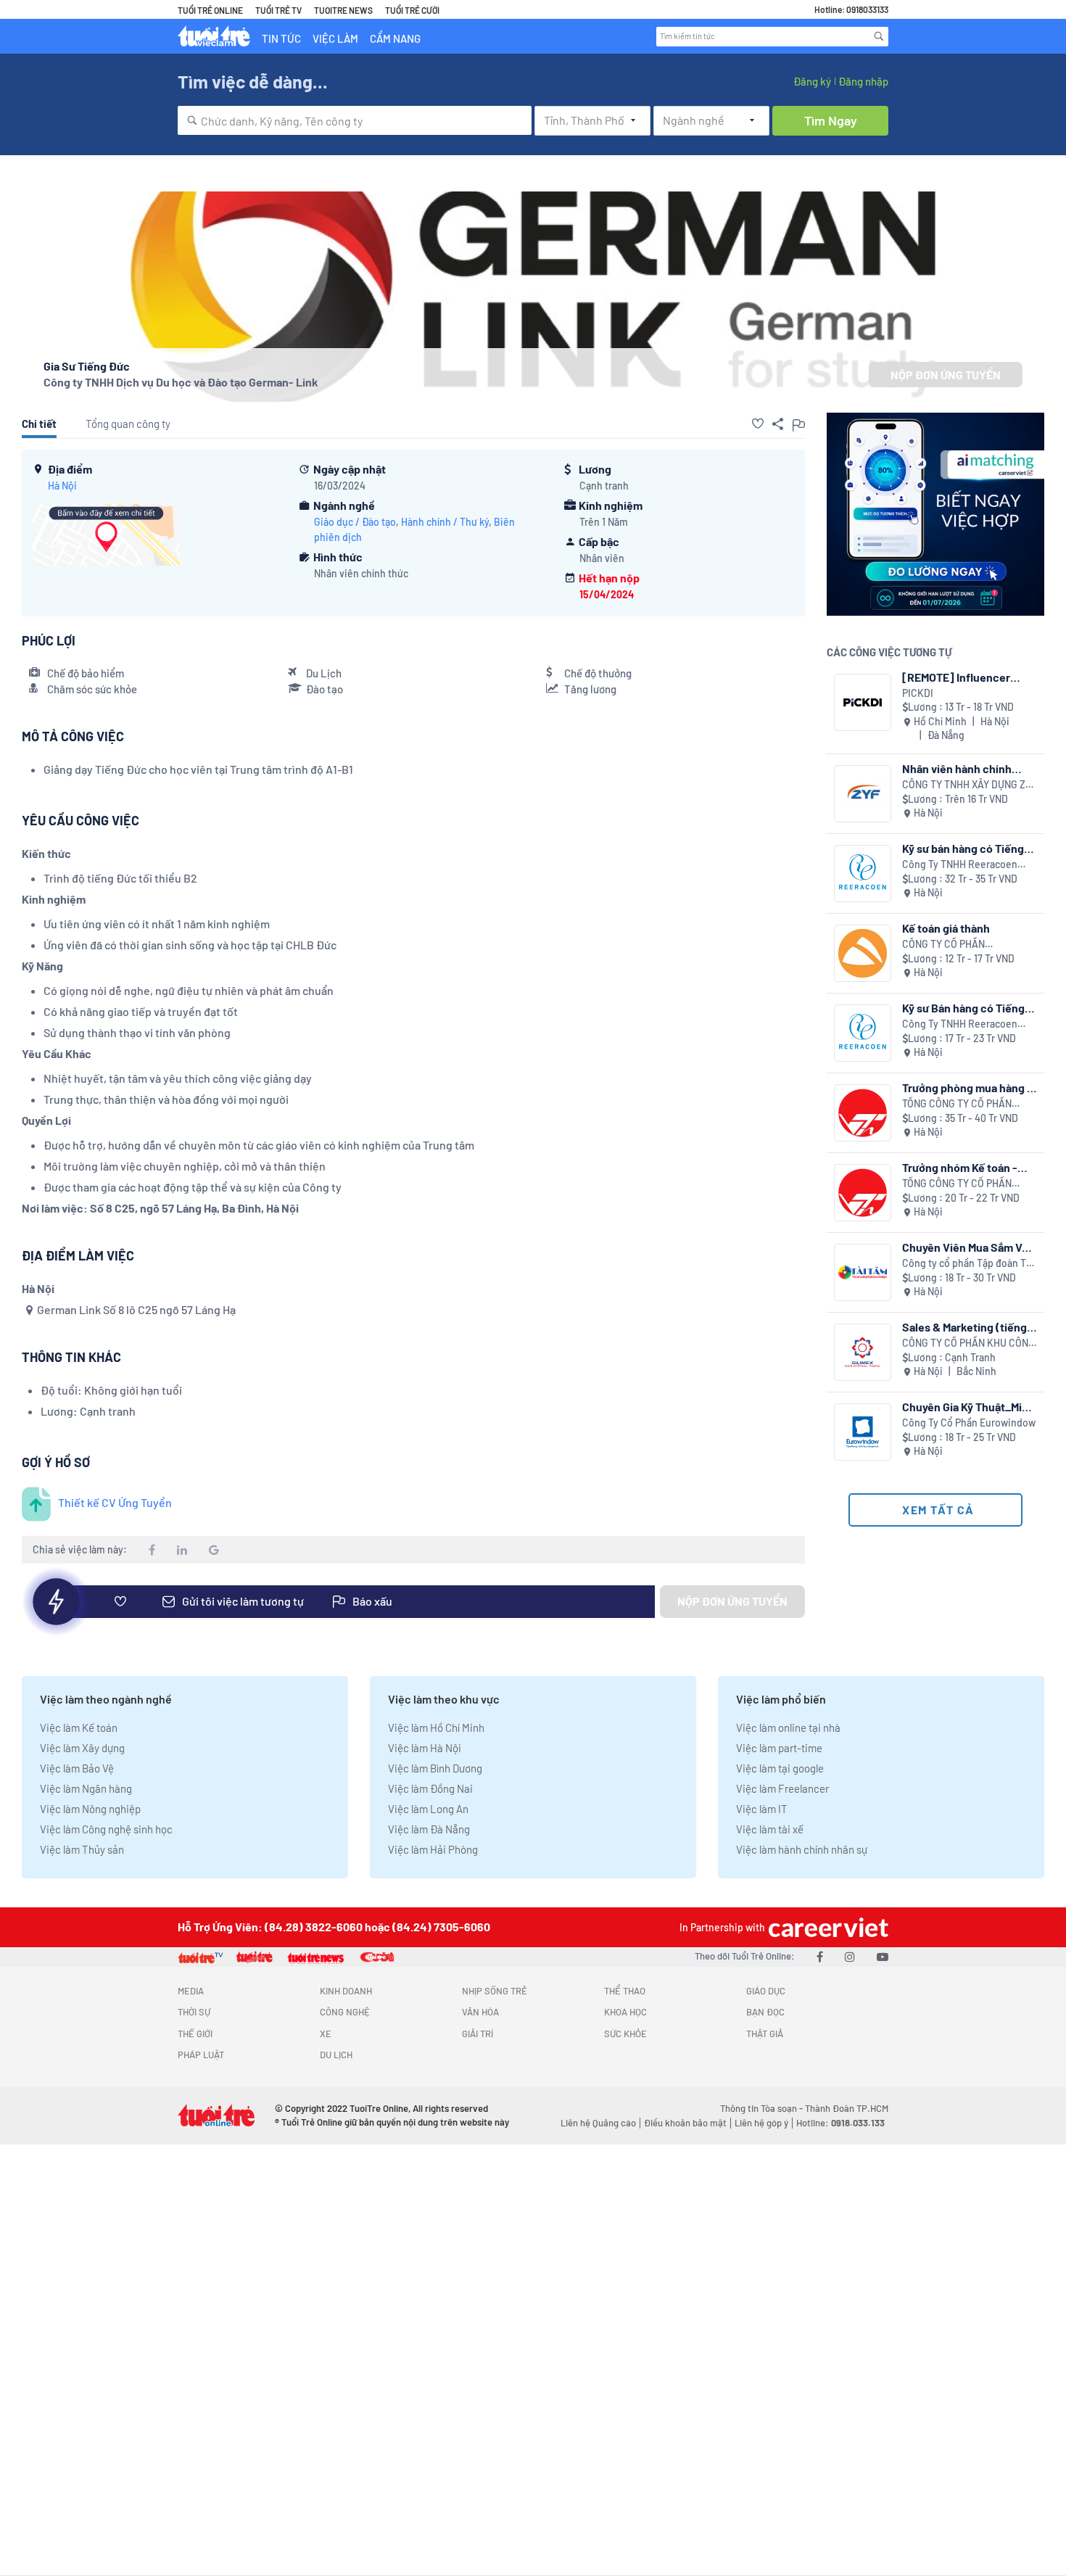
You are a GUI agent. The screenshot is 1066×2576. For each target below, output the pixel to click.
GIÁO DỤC (766, 1991)
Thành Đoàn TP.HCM (847, 2108)
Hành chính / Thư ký (445, 522)
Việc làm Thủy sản (82, 1849)
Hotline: (840, 2123)
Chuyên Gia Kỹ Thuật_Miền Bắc (968, 1407)
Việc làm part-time (779, 1748)
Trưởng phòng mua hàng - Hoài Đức (967, 1087)
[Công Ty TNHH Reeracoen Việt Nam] (863, 874)
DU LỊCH (336, 2055)
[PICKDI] (863, 702)
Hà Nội (62, 486)
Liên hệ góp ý (761, 2123)
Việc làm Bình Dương (435, 1768)
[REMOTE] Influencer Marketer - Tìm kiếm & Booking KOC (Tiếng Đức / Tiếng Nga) (969, 677)
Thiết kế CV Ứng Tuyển (115, 1502)
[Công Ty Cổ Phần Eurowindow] (863, 1432)
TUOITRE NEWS (343, 10)
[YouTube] (883, 1956)
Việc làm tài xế (770, 1829)
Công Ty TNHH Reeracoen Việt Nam (960, 865)
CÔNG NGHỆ (345, 2012)
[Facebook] (820, 1956)
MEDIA (191, 1991)
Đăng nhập (863, 81)
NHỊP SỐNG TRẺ (495, 1991)
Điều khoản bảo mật (685, 2123)
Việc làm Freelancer (782, 1788)
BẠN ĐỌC (765, 2012)
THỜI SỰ (194, 2012)
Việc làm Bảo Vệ (77, 1768)
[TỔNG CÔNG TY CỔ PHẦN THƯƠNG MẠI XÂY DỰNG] (863, 1113)
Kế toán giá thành (946, 928)
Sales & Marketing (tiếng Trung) (964, 1327)
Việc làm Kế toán (79, 1727)
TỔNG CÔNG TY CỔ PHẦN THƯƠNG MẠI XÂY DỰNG (957, 1104)
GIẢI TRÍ (478, 2034)
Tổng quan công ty (128, 424)
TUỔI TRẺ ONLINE (210, 10)
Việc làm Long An (428, 1809)
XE (326, 2034)
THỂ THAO (625, 1991)
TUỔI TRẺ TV (278, 10)
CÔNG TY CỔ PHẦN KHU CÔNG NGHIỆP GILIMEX (968, 1343)
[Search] (879, 36)
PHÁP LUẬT (201, 2055)
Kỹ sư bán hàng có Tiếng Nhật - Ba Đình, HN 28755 (966, 848)
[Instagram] (850, 1956)
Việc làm (335, 38)
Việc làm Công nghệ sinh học (106, 1829)
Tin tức (281, 38)
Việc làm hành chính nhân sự (802, 1849)
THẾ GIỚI (195, 2034)
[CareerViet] (827, 1927)
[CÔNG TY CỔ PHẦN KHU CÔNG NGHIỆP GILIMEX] (863, 1352)
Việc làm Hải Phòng (433, 1849)
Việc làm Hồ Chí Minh (436, 1727)
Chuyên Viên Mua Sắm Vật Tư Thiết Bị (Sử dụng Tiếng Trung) (969, 1247)
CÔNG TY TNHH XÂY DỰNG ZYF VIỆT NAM (970, 785)
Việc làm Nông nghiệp (90, 1809)
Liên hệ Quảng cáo (598, 2123)
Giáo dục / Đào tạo (355, 522)
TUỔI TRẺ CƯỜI (412, 10)
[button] (758, 424)
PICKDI (918, 693)
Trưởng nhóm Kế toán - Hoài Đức (960, 1167)
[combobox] (355, 120)
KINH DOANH (346, 1991)
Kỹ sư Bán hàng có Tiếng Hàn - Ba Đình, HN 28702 (963, 1008)
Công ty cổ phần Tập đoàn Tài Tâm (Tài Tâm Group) (968, 1264)
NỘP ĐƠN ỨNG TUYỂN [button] (946, 375)
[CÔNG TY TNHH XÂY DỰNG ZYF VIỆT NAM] (863, 794)
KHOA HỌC (625, 2012)
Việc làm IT (762, 1809)
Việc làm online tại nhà (788, 1727)
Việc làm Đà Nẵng (429, 1829)
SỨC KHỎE (625, 2034)
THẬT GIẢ (765, 2034)
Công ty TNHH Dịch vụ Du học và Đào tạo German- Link (181, 382)
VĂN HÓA (480, 2012)
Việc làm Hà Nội (425, 1748)
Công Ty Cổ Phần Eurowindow (969, 1423)
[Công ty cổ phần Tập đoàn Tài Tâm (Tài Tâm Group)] (863, 1272)
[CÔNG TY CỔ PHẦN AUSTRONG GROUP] (863, 953)
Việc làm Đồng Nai (430, 1788)
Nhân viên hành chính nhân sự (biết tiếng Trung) (968, 768)
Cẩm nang (395, 38)
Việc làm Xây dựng (82, 1748)
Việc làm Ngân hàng (86, 1788)
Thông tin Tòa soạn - (763, 2108)
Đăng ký (812, 81)
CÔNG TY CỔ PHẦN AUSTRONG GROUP (945, 945)
